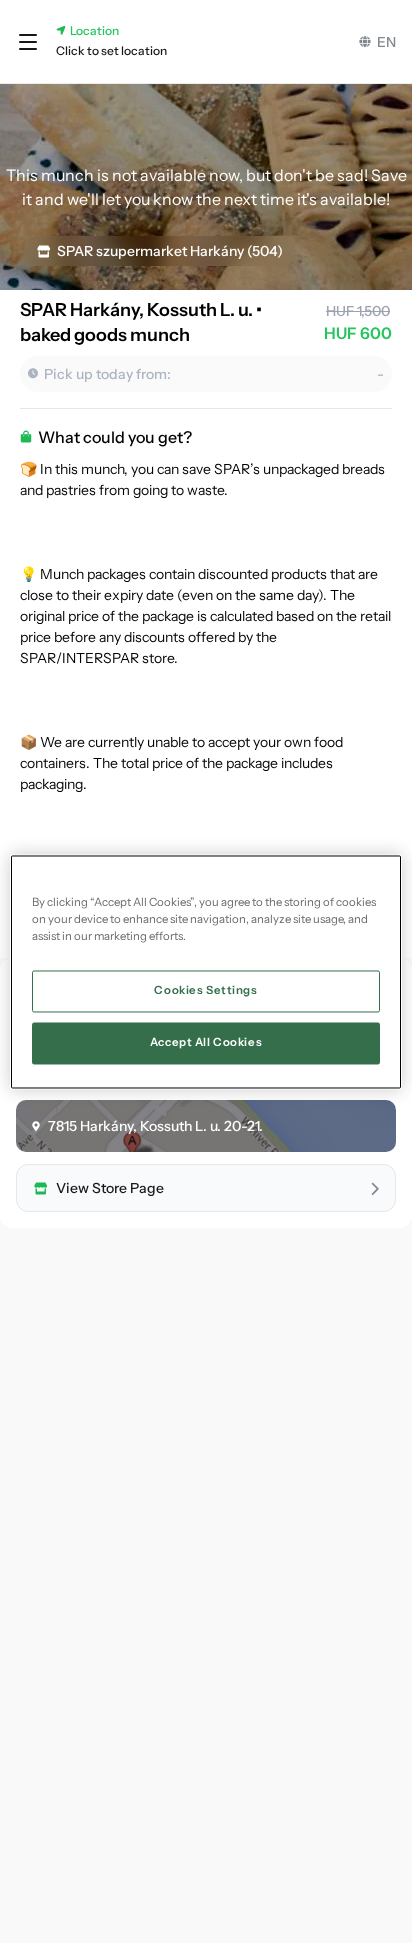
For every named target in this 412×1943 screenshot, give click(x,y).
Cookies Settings (205, 990)
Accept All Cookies (206, 1042)
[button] (28, 42)
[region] (205, 971)
